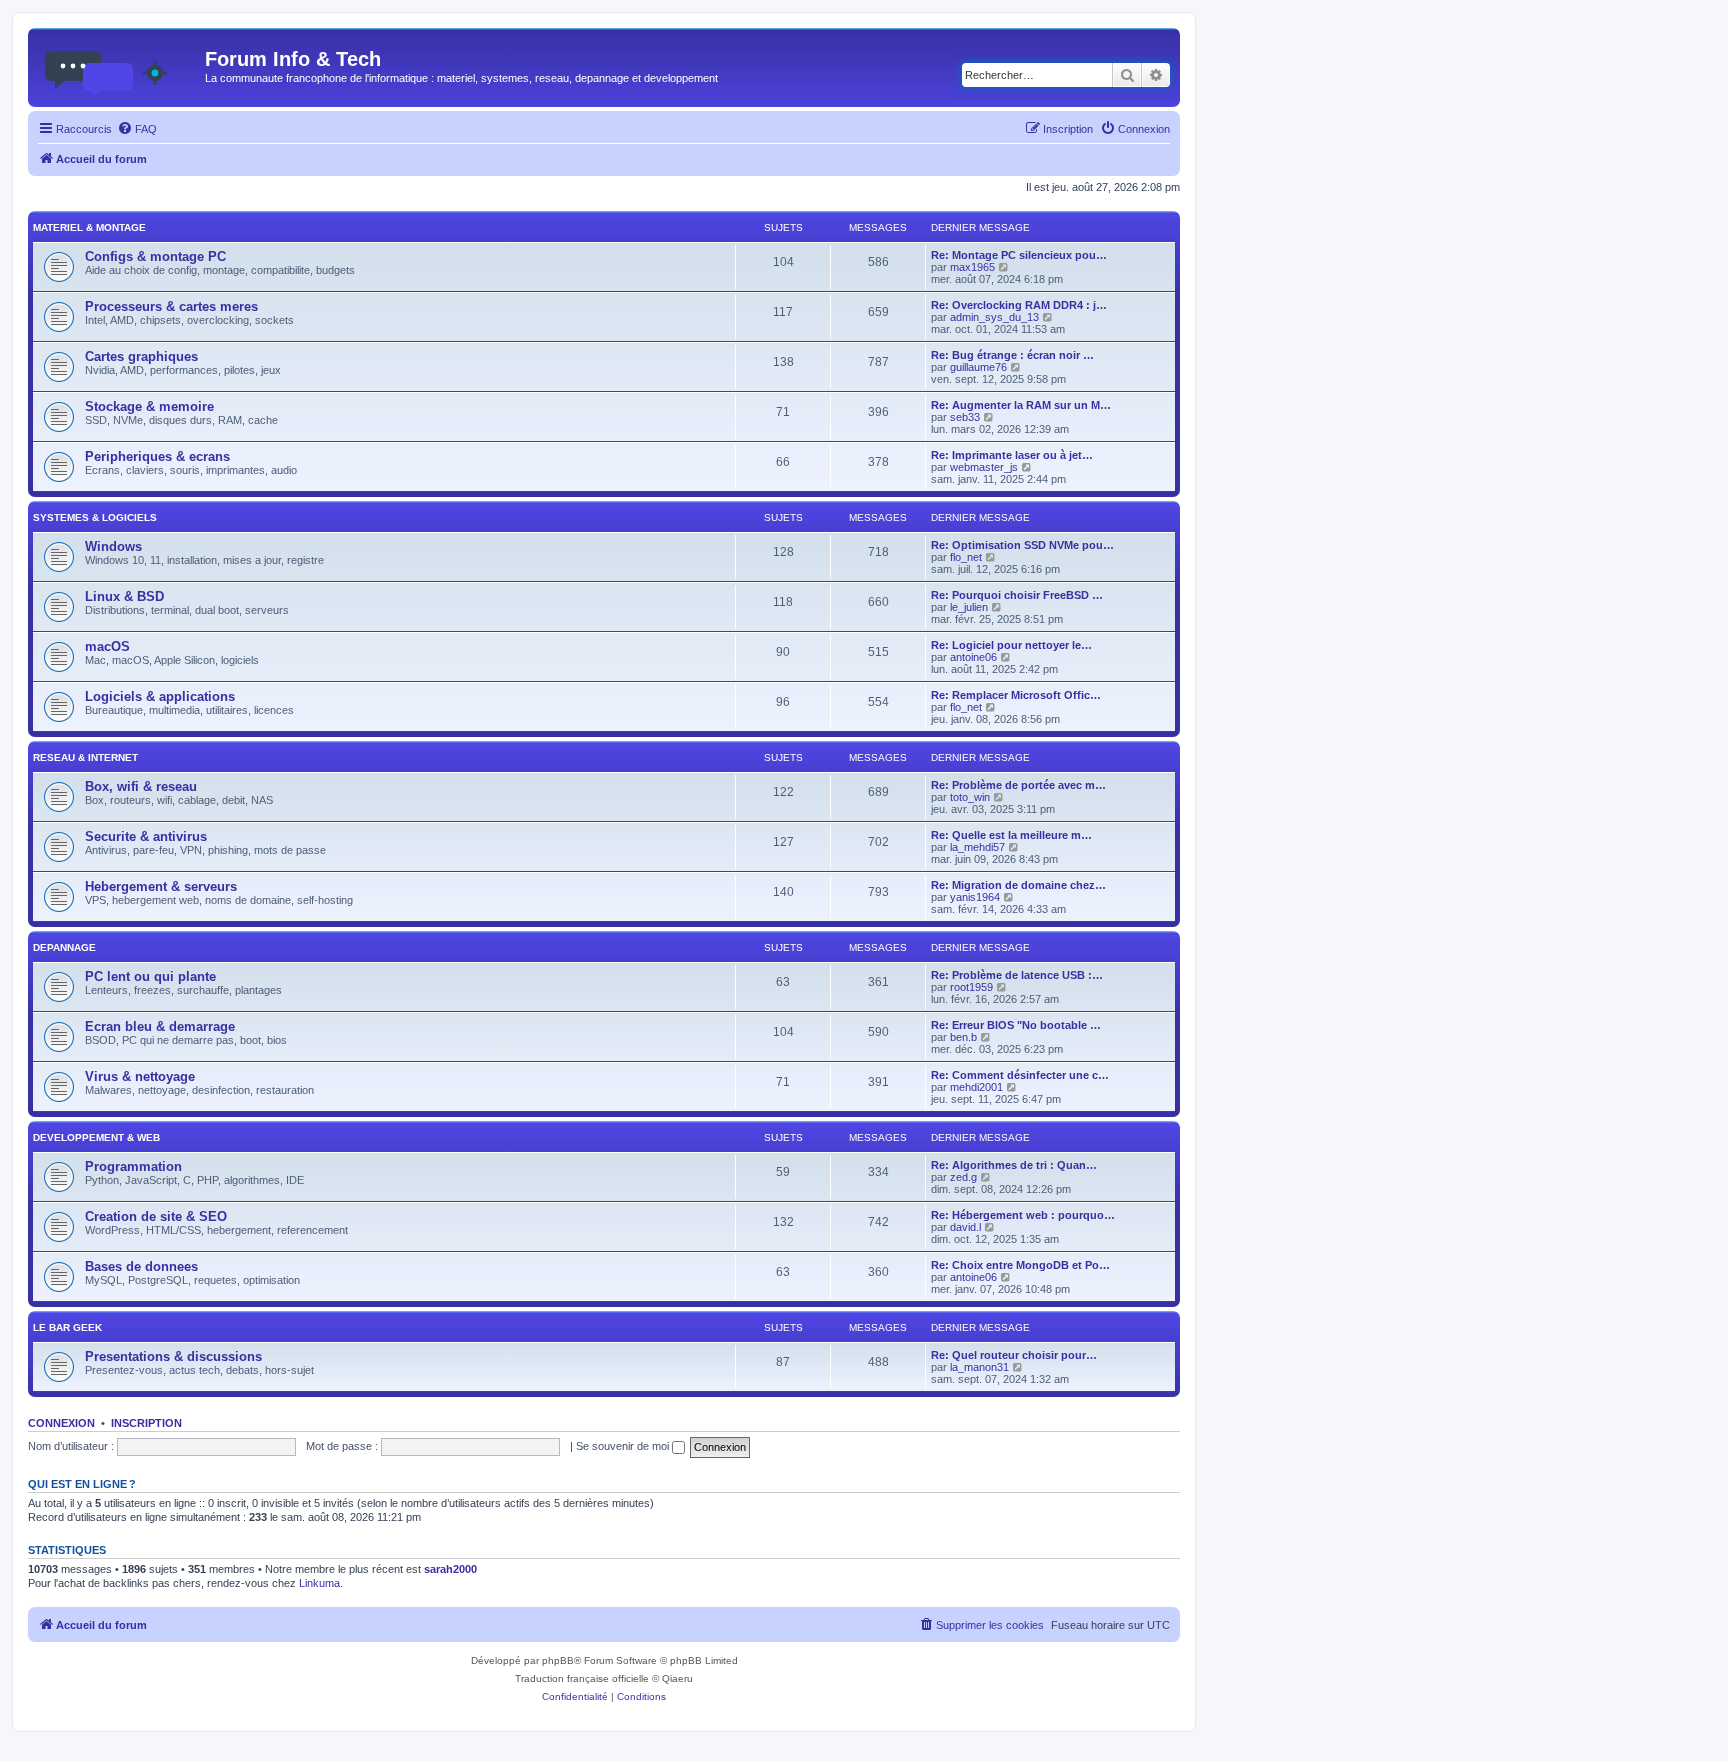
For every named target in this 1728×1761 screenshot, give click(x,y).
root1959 (971, 987)
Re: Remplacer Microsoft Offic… (1016, 695)
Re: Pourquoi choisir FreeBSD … (1017, 595)
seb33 (965, 417)
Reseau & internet (85, 757)
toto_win (970, 797)
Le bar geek (67, 1327)
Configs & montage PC (155, 256)
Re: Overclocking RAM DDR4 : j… (1019, 305)
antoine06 (973, 657)
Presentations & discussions (173, 1356)
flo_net (966, 557)
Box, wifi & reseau (141, 786)
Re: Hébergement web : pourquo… (1023, 1215)
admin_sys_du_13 (994, 317)
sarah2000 (450, 1569)
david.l (965, 1227)
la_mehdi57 (977, 847)
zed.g (963, 1177)
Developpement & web (96, 1137)
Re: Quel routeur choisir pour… (1014, 1355)
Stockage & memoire (149, 406)
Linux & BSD (124, 596)
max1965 (972, 267)
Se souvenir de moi (624, 1446)
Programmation (133, 1166)
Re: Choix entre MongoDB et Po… (1020, 1265)
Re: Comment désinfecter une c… (1020, 1075)
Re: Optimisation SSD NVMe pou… (1022, 545)
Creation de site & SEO (156, 1216)
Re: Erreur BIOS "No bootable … (1016, 1025)
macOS (107, 646)
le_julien (969, 607)
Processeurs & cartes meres (171, 306)
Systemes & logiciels (95, 517)
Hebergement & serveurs (161, 886)
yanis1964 (975, 897)
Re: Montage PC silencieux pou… (1019, 255)
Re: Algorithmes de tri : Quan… (1014, 1165)
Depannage (64, 947)
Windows (113, 546)
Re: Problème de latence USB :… (1017, 975)
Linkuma (319, 1583)
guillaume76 (978, 367)
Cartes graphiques (141, 356)
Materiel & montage (89, 227)
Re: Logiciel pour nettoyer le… (1011, 645)
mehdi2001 (976, 1087)
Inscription (146, 1423)
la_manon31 (979, 1367)
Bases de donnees (141, 1266)
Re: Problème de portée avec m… (1018, 785)
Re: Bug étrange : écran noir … (1012, 355)
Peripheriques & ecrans (157, 456)
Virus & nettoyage (140, 1076)
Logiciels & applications (160, 696)
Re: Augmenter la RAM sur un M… (1021, 405)
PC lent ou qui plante (150, 976)
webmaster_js (984, 467)
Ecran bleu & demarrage (160, 1026)
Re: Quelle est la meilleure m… (1011, 835)
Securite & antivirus (146, 836)
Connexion (61, 1423)
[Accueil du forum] (119, 65)
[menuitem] (137, 129)
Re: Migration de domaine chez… (1018, 885)
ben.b (963, 1037)
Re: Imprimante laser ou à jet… (1012, 455)
